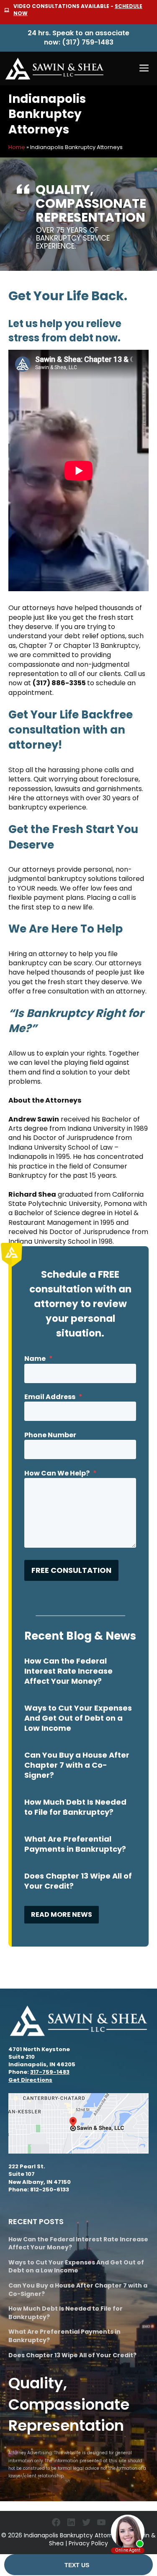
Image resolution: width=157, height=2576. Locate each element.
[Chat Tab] (78, 1288)
